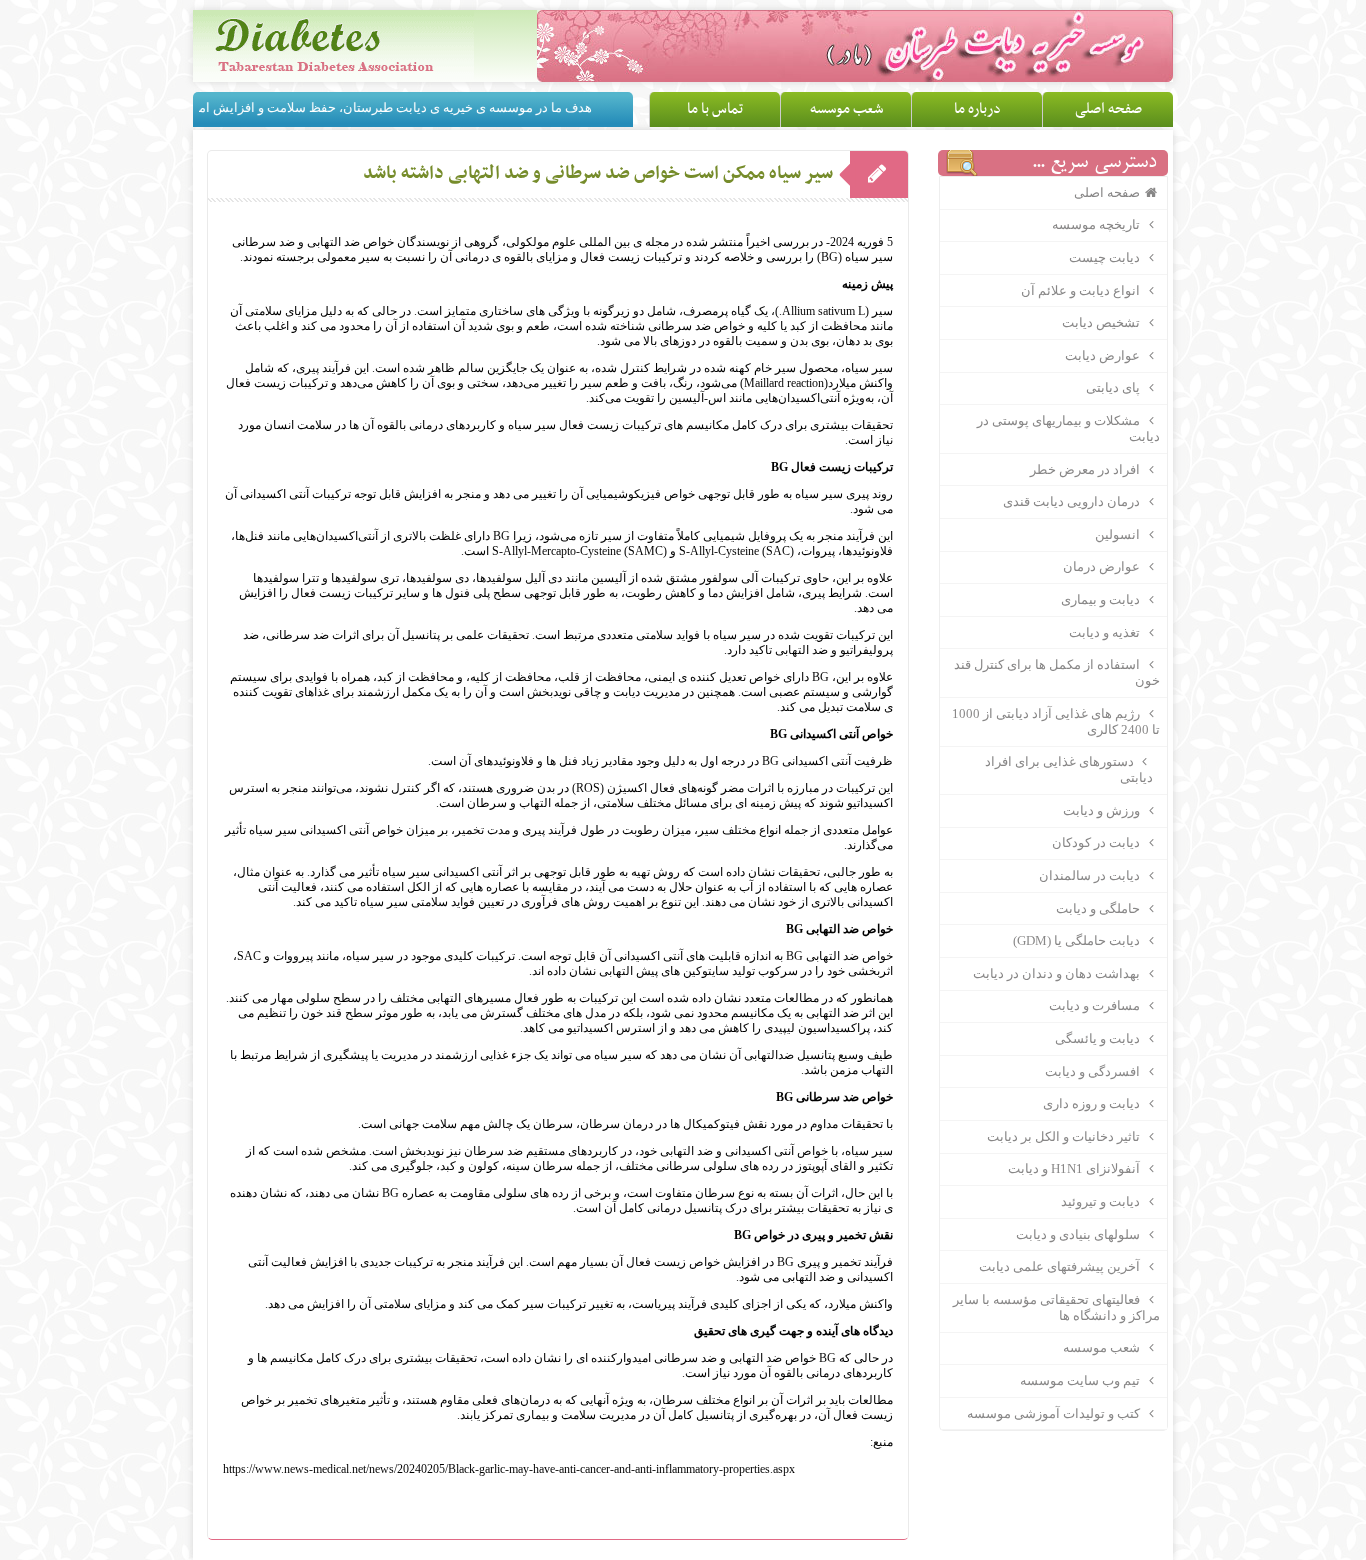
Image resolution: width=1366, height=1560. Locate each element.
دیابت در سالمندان (1091, 875)
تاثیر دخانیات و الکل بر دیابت (1065, 1136)
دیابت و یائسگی (1099, 1038)
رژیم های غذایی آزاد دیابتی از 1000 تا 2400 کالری (1055, 721)
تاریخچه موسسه (1097, 224)
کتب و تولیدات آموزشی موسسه (1055, 1413)
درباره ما (977, 109)
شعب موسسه (846, 109)
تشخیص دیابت (1102, 322)
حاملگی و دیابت (1099, 908)
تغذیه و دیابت (1106, 632)
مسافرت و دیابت (1096, 1005)
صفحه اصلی (1108, 109)
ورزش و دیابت (1103, 810)
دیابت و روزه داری (1093, 1103)
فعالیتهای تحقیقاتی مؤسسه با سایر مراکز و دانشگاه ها (1056, 1307)
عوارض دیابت (1104, 355)
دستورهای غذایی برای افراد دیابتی (1076, 769)
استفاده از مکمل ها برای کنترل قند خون (1056, 672)
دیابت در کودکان (1097, 842)
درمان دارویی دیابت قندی (1073, 501)
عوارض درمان (1103, 566)
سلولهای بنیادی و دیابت (1079, 1234)
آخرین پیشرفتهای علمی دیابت (1061, 1266)
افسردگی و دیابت (1094, 1071)
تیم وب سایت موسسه (1081, 1380)
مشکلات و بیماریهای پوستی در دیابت (1068, 428)
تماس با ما (715, 109)
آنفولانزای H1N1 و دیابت (1075, 1168)
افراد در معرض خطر (1086, 469)
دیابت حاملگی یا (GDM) (1078, 940)
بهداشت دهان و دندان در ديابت (1058, 973)
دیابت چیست (1106, 257)
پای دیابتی (1114, 387)
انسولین (1119, 534)
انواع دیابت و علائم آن (1082, 290)
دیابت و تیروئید (1102, 1201)
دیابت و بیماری (1102, 599)
